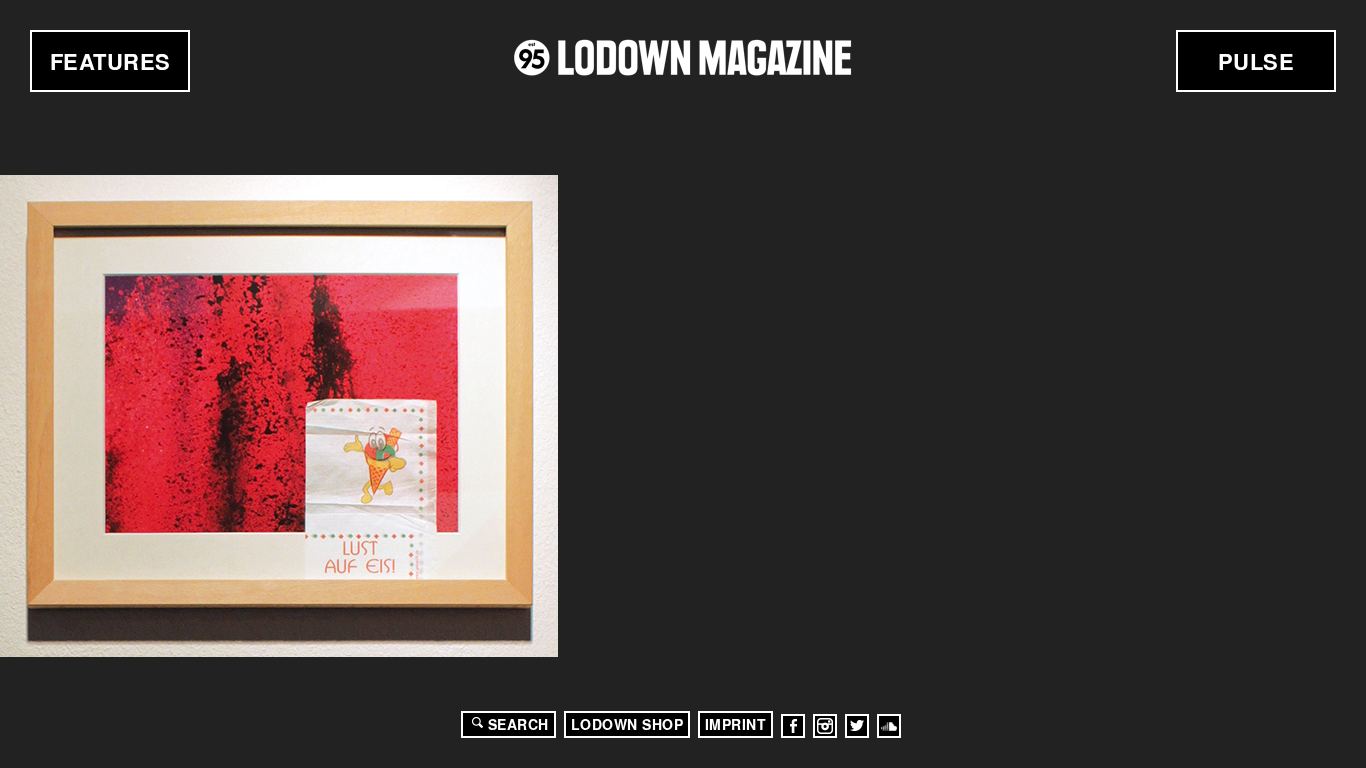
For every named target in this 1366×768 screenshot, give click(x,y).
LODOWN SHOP (627, 724)
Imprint (736, 724)
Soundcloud (889, 726)
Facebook (793, 726)
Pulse (1256, 61)
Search (518, 724)
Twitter (857, 726)
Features (110, 61)
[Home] (683, 57)
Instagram (825, 726)
